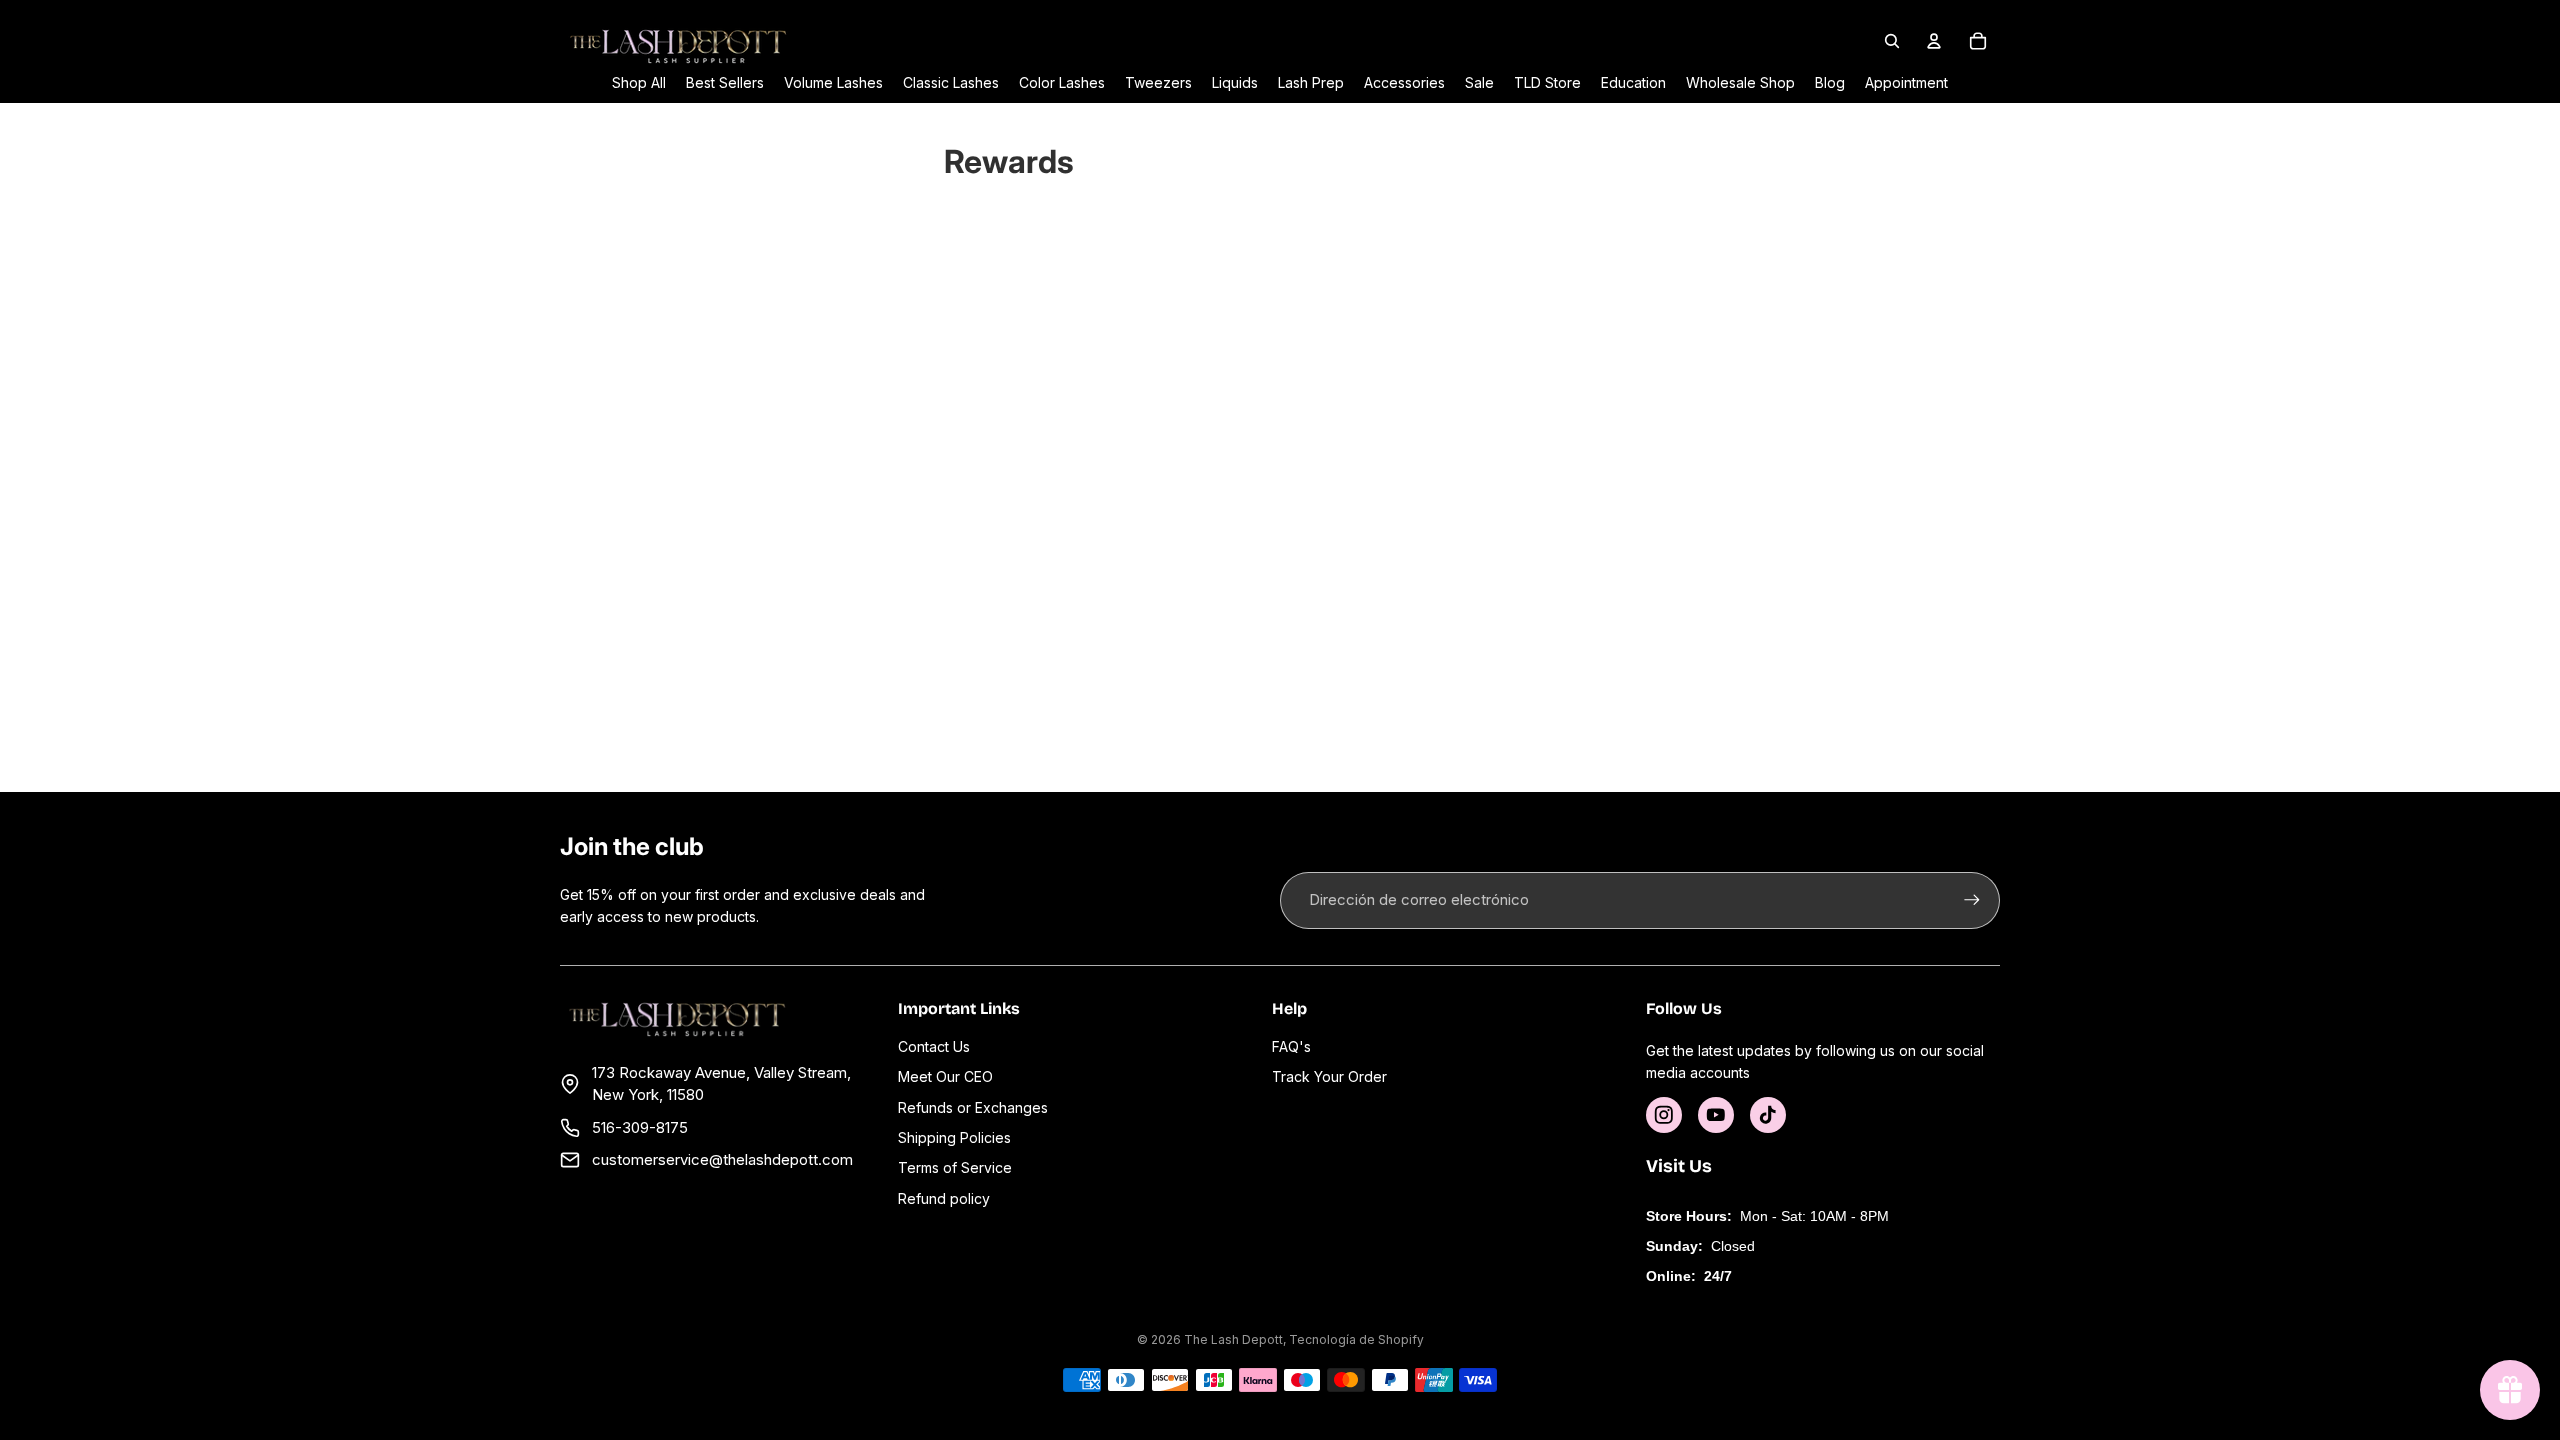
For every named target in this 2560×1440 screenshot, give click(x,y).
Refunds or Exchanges (973, 1107)
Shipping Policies (954, 1137)
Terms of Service (955, 1167)
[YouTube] (1716, 1115)
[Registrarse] (1972, 900)
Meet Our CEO (945, 1076)
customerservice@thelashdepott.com (722, 1159)
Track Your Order (1329, 1076)
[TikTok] (1768, 1115)
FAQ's (1291, 1046)
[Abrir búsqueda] (1892, 41)
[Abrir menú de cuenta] (1934, 41)
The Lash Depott (1233, 1339)
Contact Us (934, 1046)
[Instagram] (1664, 1115)
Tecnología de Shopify (1356, 1339)
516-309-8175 (640, 1127)
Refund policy (944, 1198)
